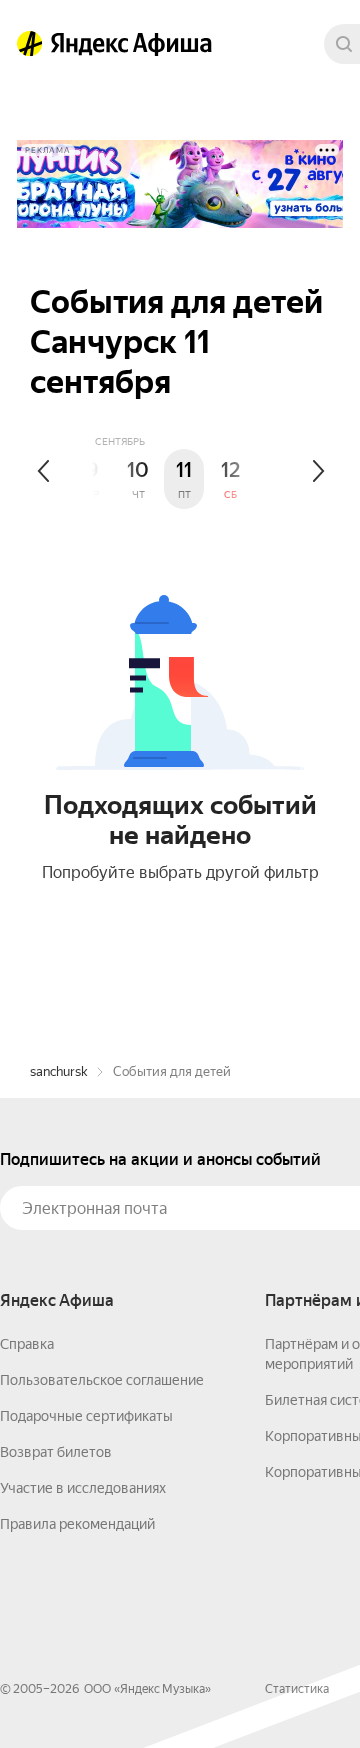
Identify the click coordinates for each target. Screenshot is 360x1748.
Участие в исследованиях (83, 1488)
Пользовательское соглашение (102, 1380)
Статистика (297, 1689)
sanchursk (58, 1071)
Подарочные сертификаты (86, 1416)
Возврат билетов (56, 1452)
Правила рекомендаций (77, 1524)
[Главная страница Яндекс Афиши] (30, 44)
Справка (27, 1344)
